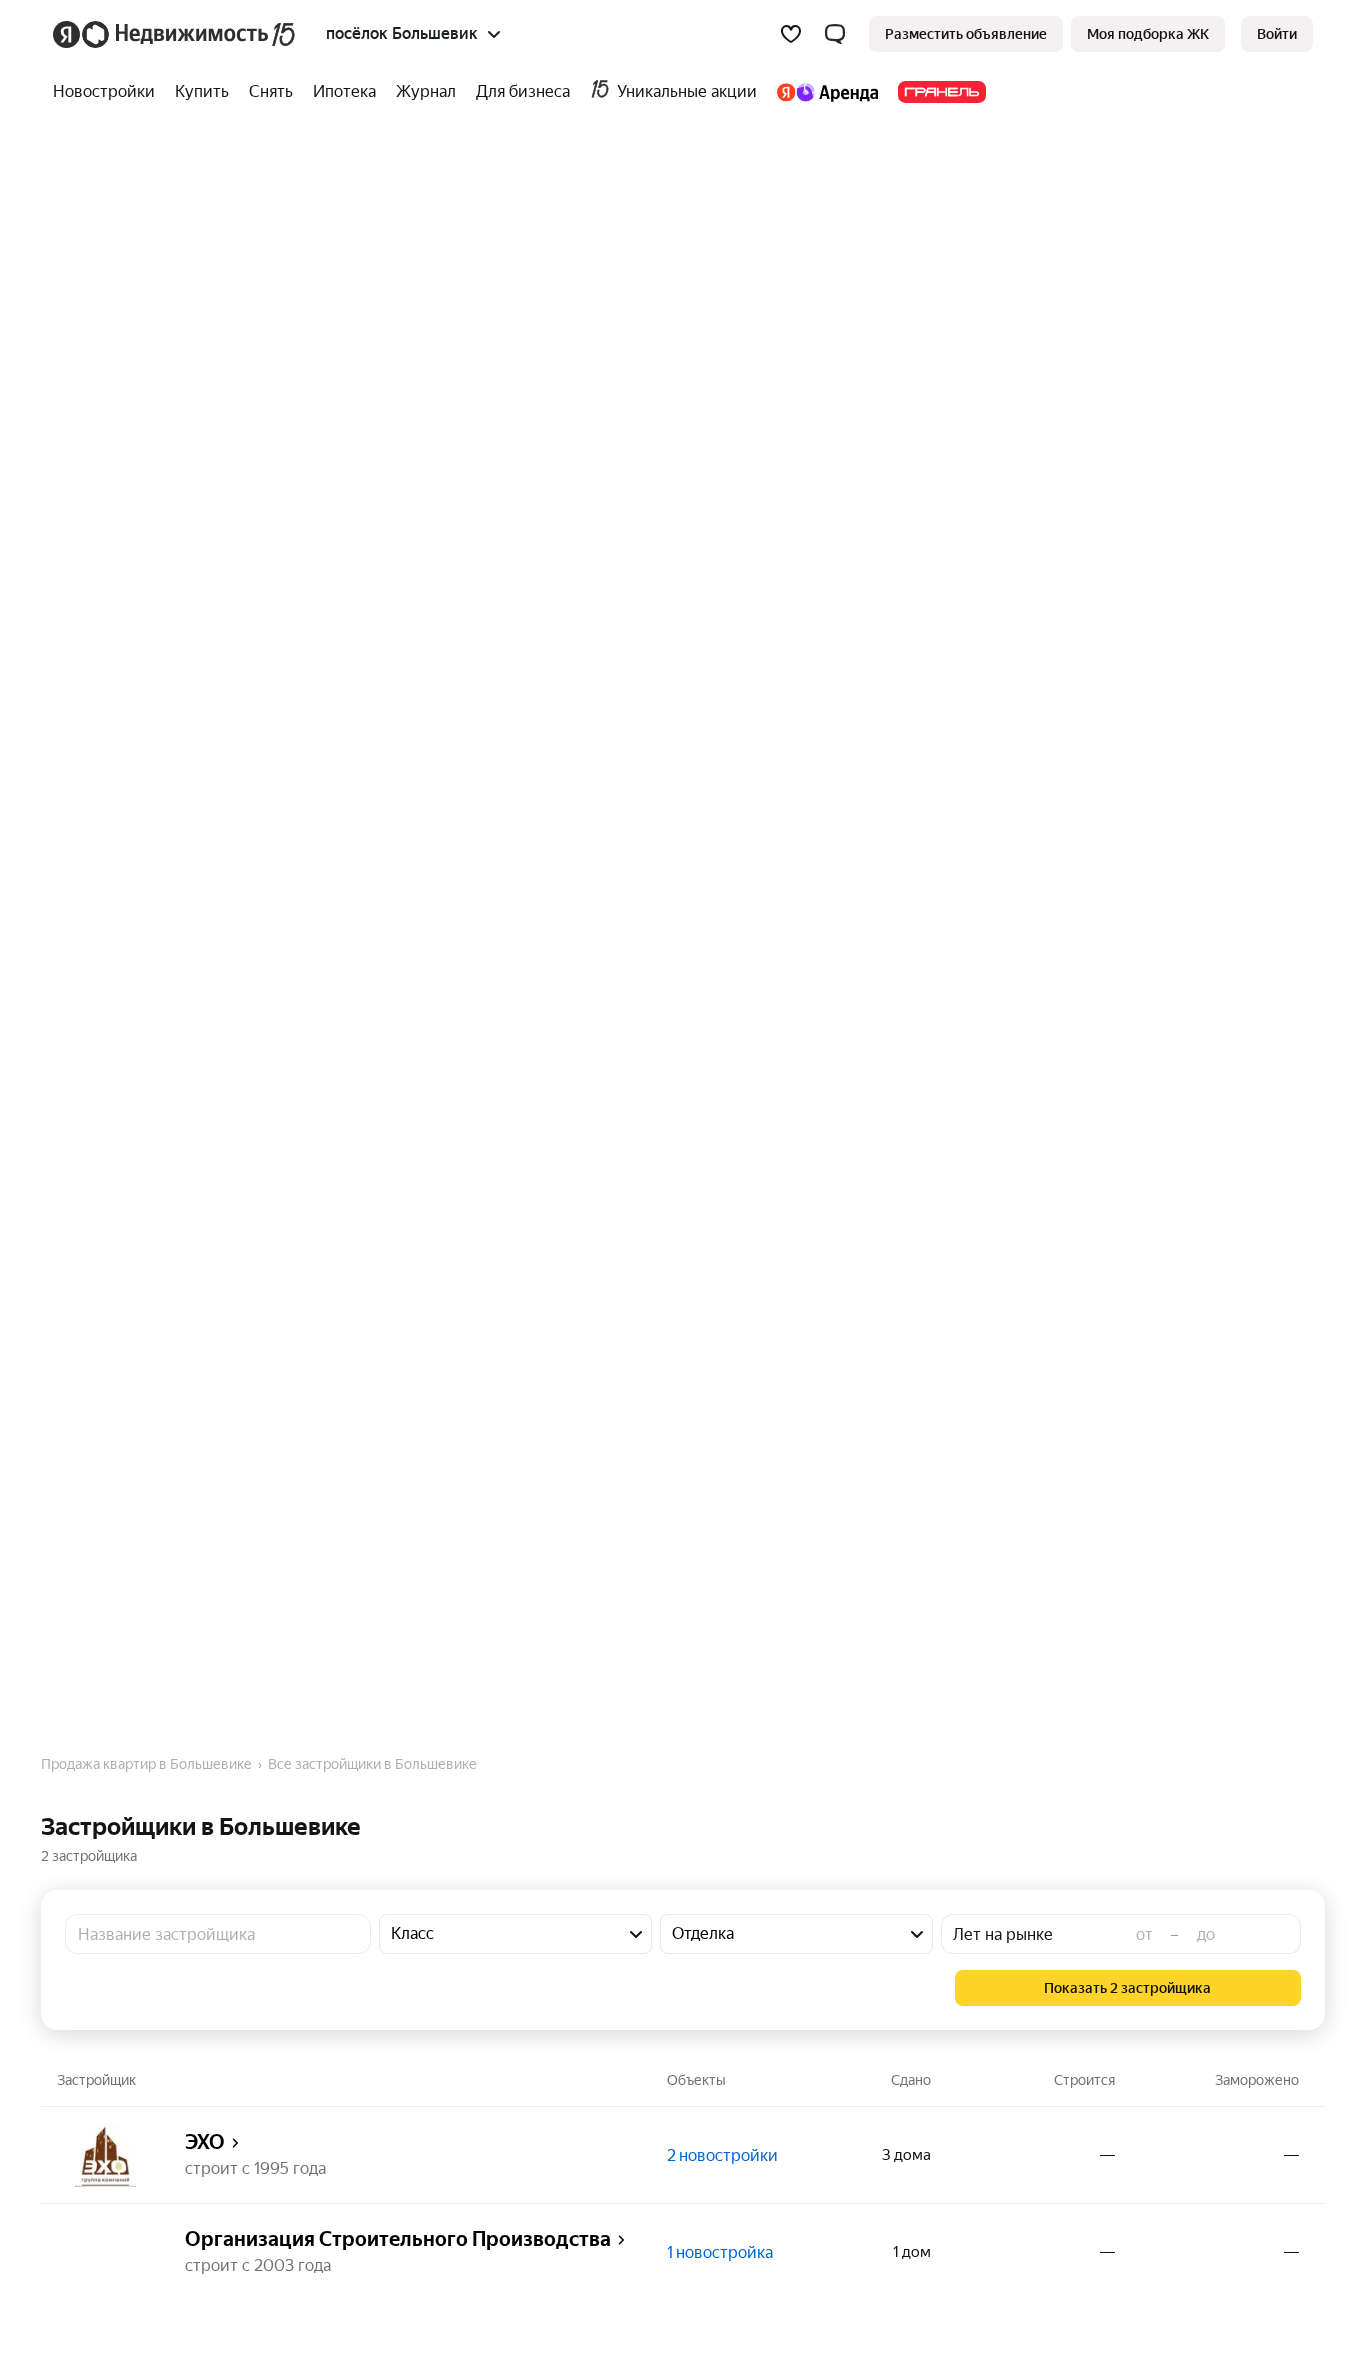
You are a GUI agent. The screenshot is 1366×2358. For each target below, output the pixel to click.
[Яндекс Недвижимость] (175, 34)
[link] (1277, 34)
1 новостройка (720, 2252)
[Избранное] (791, 34)
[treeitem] (109, 92)
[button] (835, 34)
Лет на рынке (1003, 1934)
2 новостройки (722, 2155)
